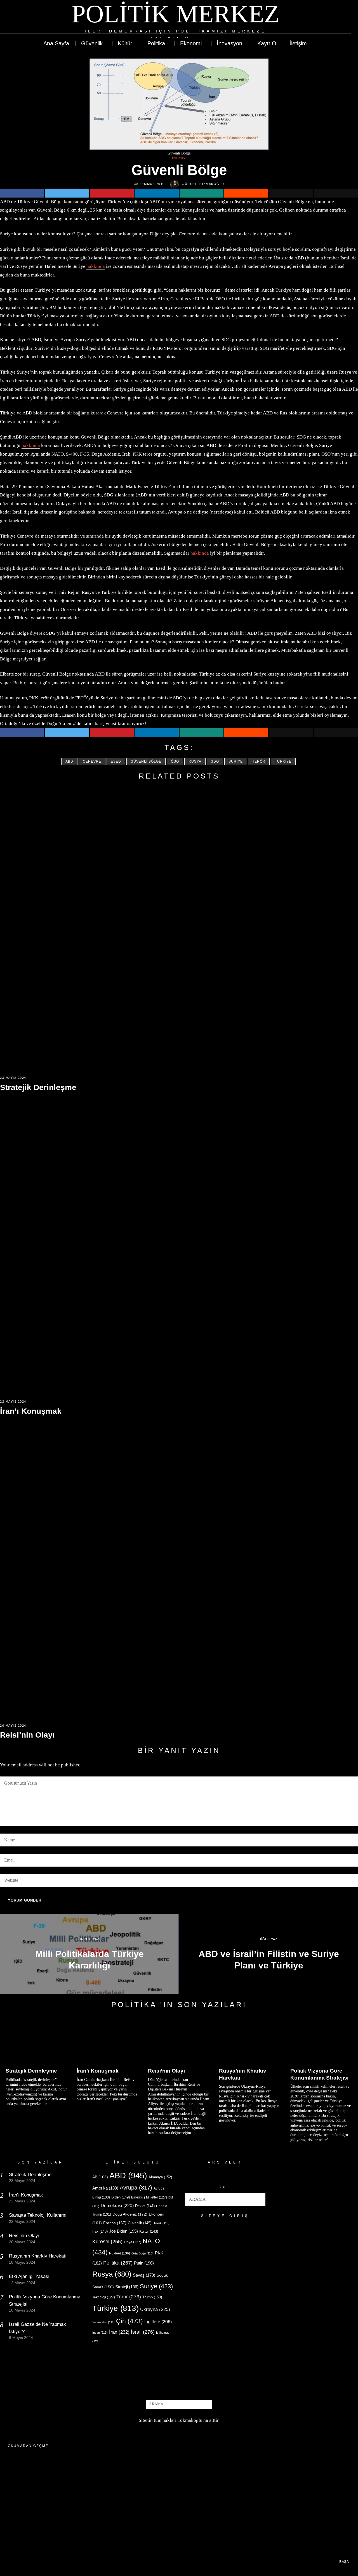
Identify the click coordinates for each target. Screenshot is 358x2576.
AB (100, 2177)
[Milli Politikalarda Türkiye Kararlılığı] (89, 1954)
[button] (259, 2199)
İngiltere (158, 2322)
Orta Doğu (143, 2253)
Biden (121, 2197)
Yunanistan (103, 2322)
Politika (179, 158)
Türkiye (283, 761)
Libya (133, 2242)
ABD (69, 761)
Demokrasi (117, 2205)
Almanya (160, 2177)
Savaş (144, 2275)
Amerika (105, 2188)
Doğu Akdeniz (130, 2214)
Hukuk (161, 2223)
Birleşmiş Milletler (149, 2197)
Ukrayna (155, 2309)
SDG (215, 761)
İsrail (143, 2332)
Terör (259, 761)
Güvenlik (140, 2223)
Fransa (115, 2223)
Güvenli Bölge (146, 761)
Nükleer (120, 2253)
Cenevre (92, 761)
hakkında (96, 266)
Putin (144, 2263)
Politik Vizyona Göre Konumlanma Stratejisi (319, 2074)
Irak (100, 2231)
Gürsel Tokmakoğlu (203, 184)
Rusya (195, 761)
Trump (152, 2297)
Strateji (127, 2287)
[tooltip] (326, 21)
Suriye (236, 761)
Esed (116, 761)
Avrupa (136, 2188)
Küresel (107, 2242)
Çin (129, 2321)
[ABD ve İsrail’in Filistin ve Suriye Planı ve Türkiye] (269, 1954)
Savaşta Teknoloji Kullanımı (38, 2215)
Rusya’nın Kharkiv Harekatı (243, 2074)
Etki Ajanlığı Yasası (29, 2276)
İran (119, 2332)
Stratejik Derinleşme (38, 1087)
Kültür (149, 2231)
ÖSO (175, 761)
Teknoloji (104, 2297)
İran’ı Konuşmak (31, 1411)
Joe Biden (123, 2231)
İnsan (100, 2333)
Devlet (145, 2206)
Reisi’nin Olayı (27, 1735)
